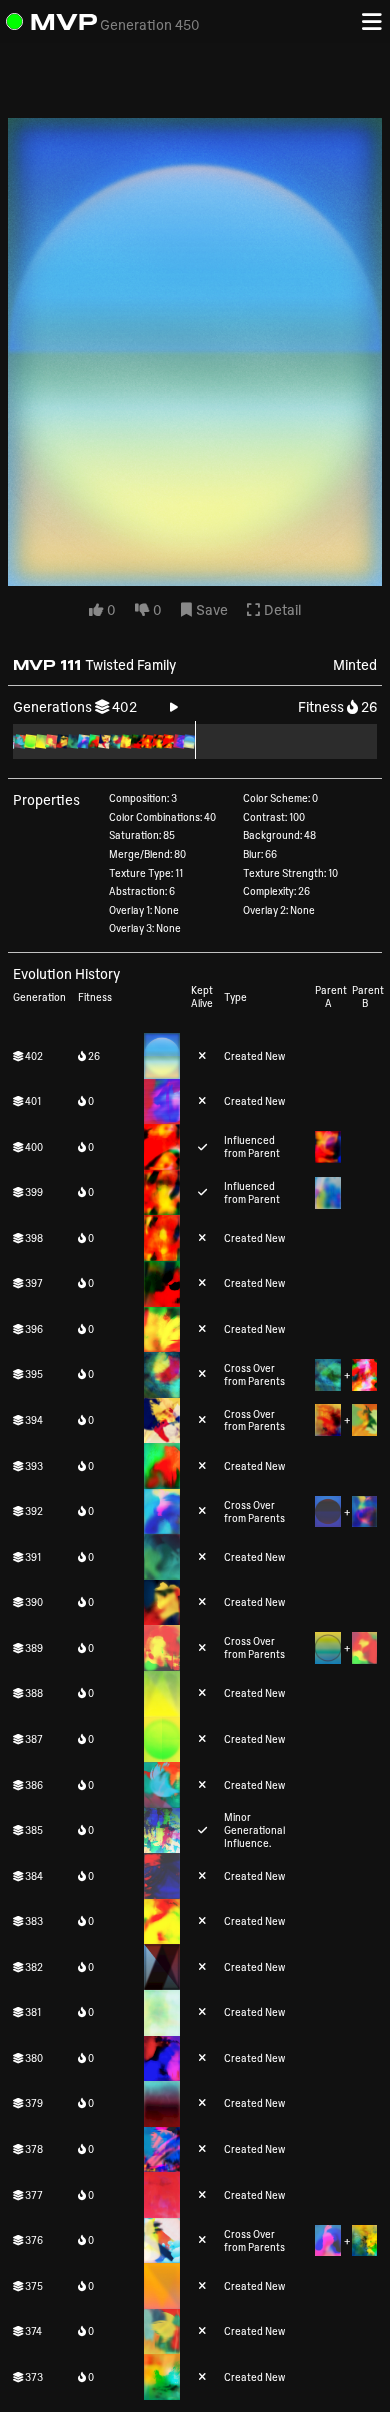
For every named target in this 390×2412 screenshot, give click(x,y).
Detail (281, 609)
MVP (64, 21)
